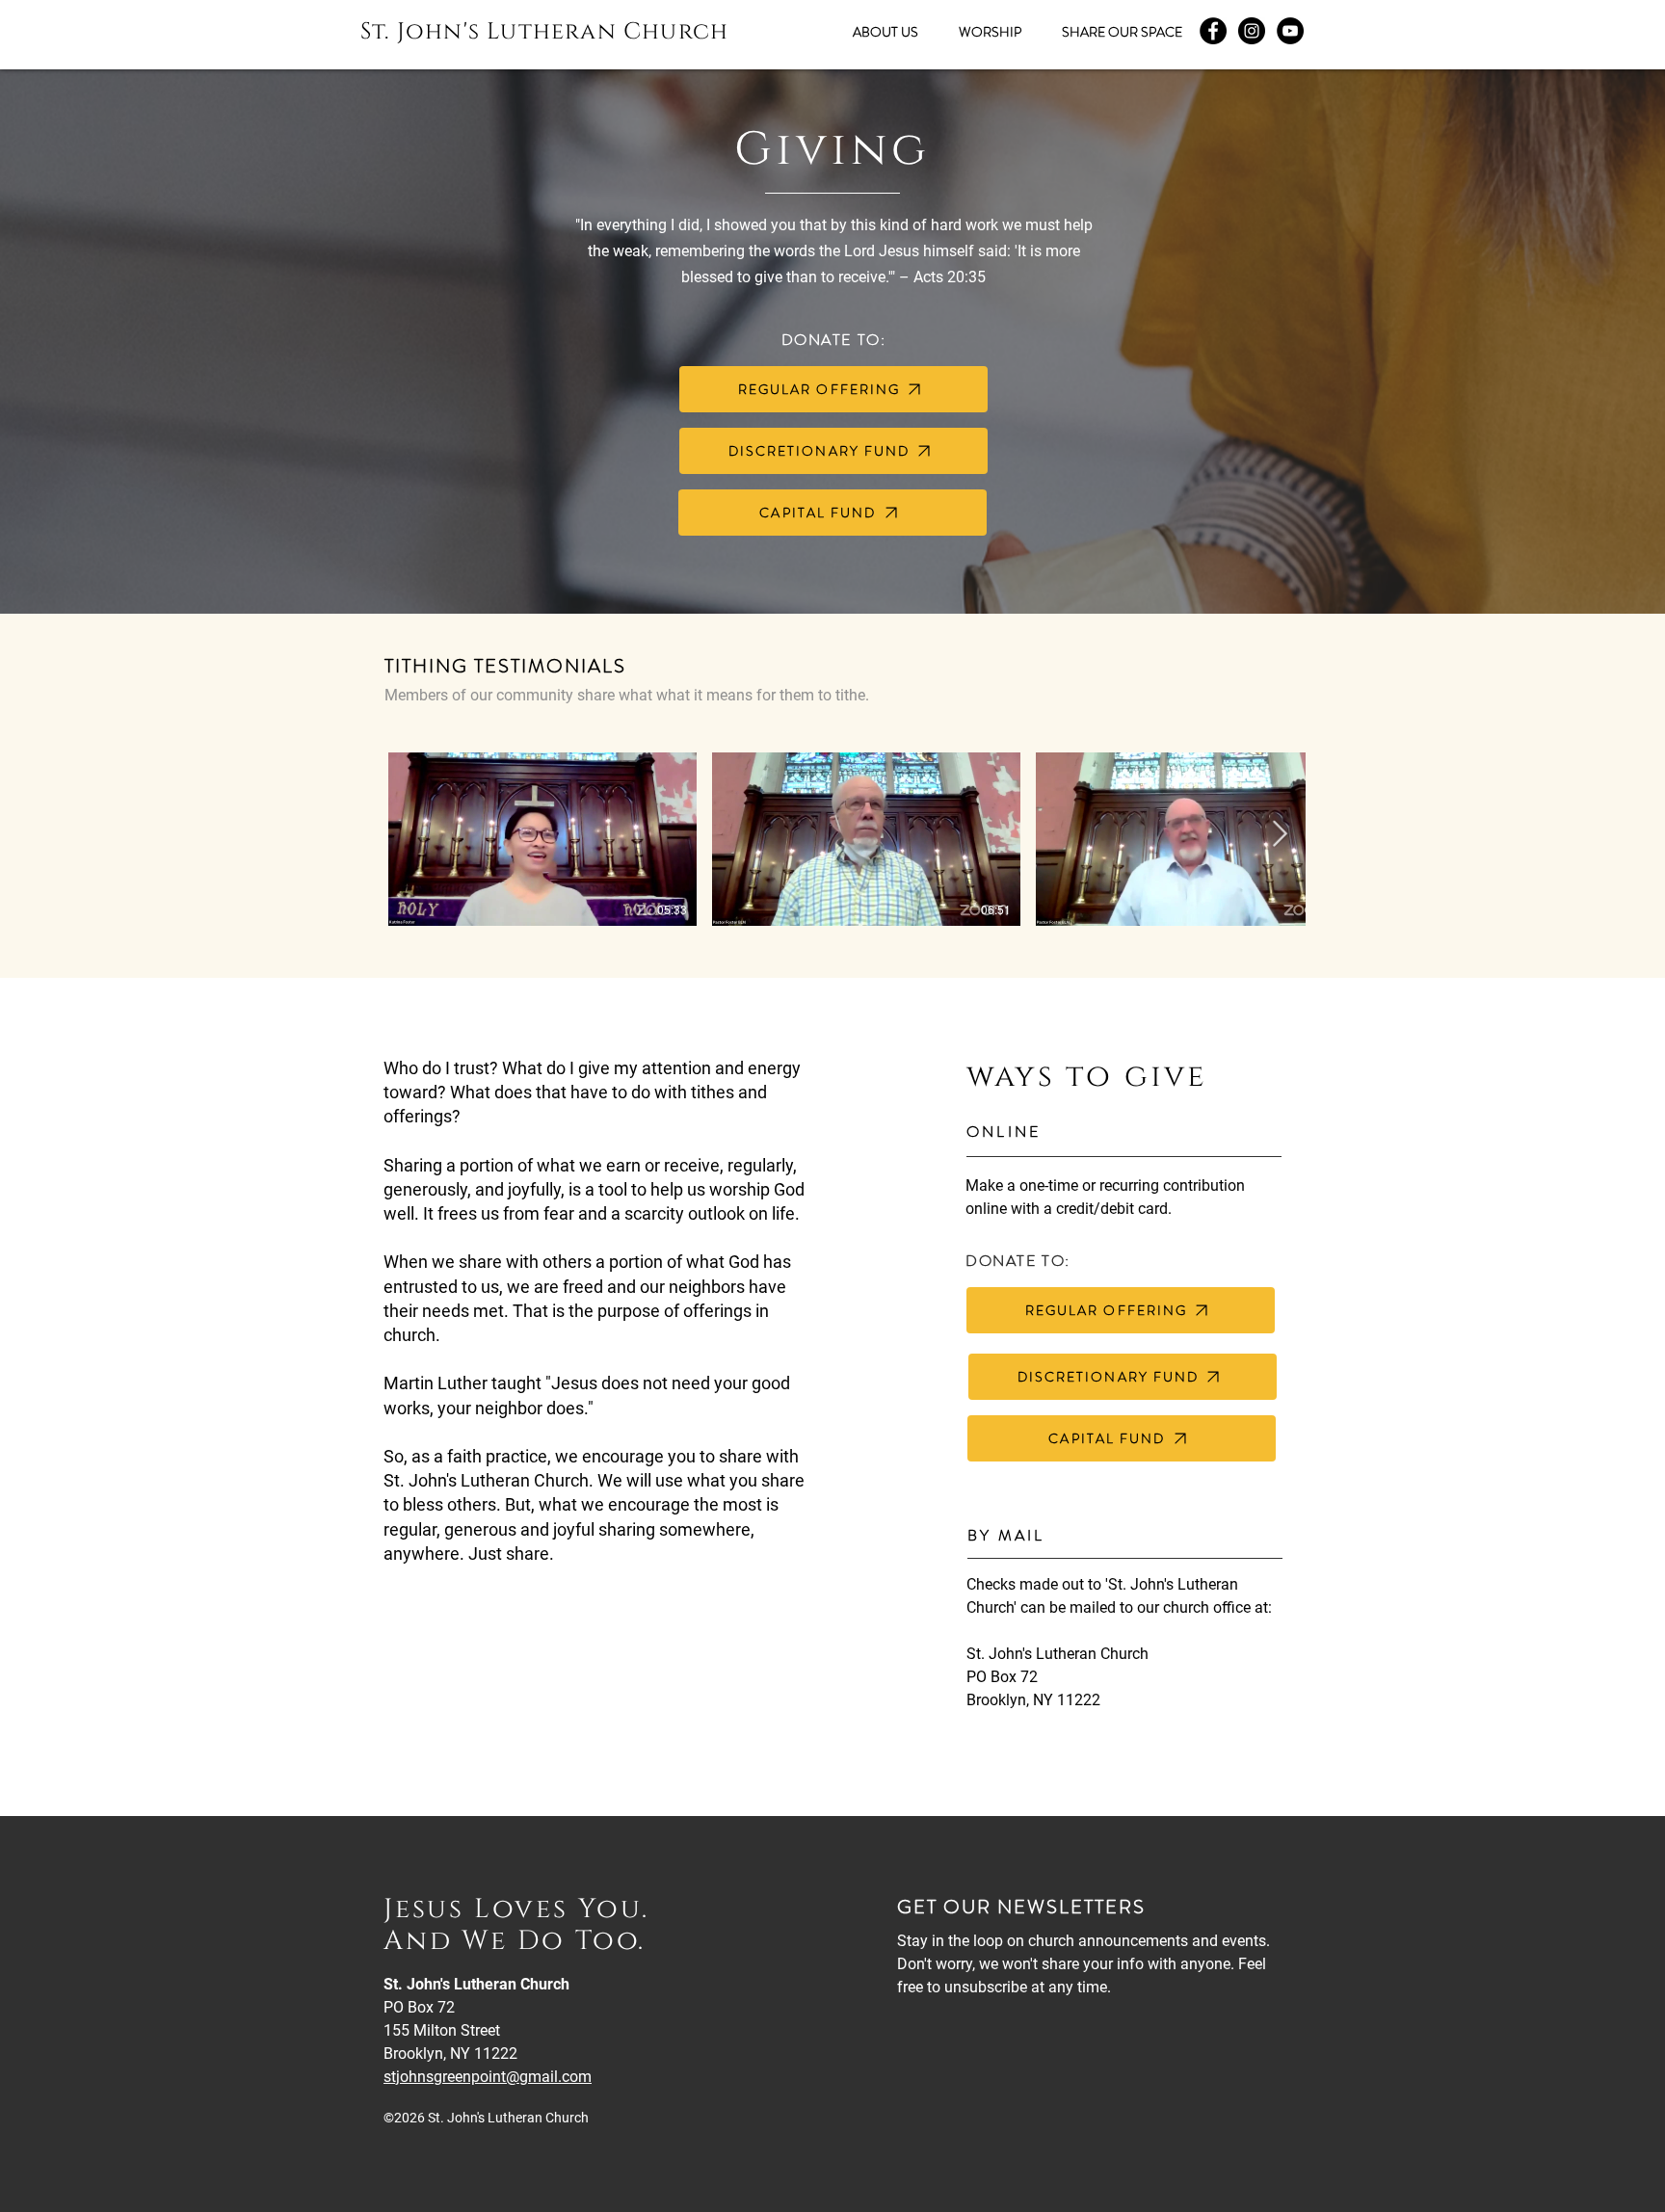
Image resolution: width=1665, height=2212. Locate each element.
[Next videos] (1279, 835)
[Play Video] (542, 839)
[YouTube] (1290, 31)
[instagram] (1252, 31)
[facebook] (1213, 31)
